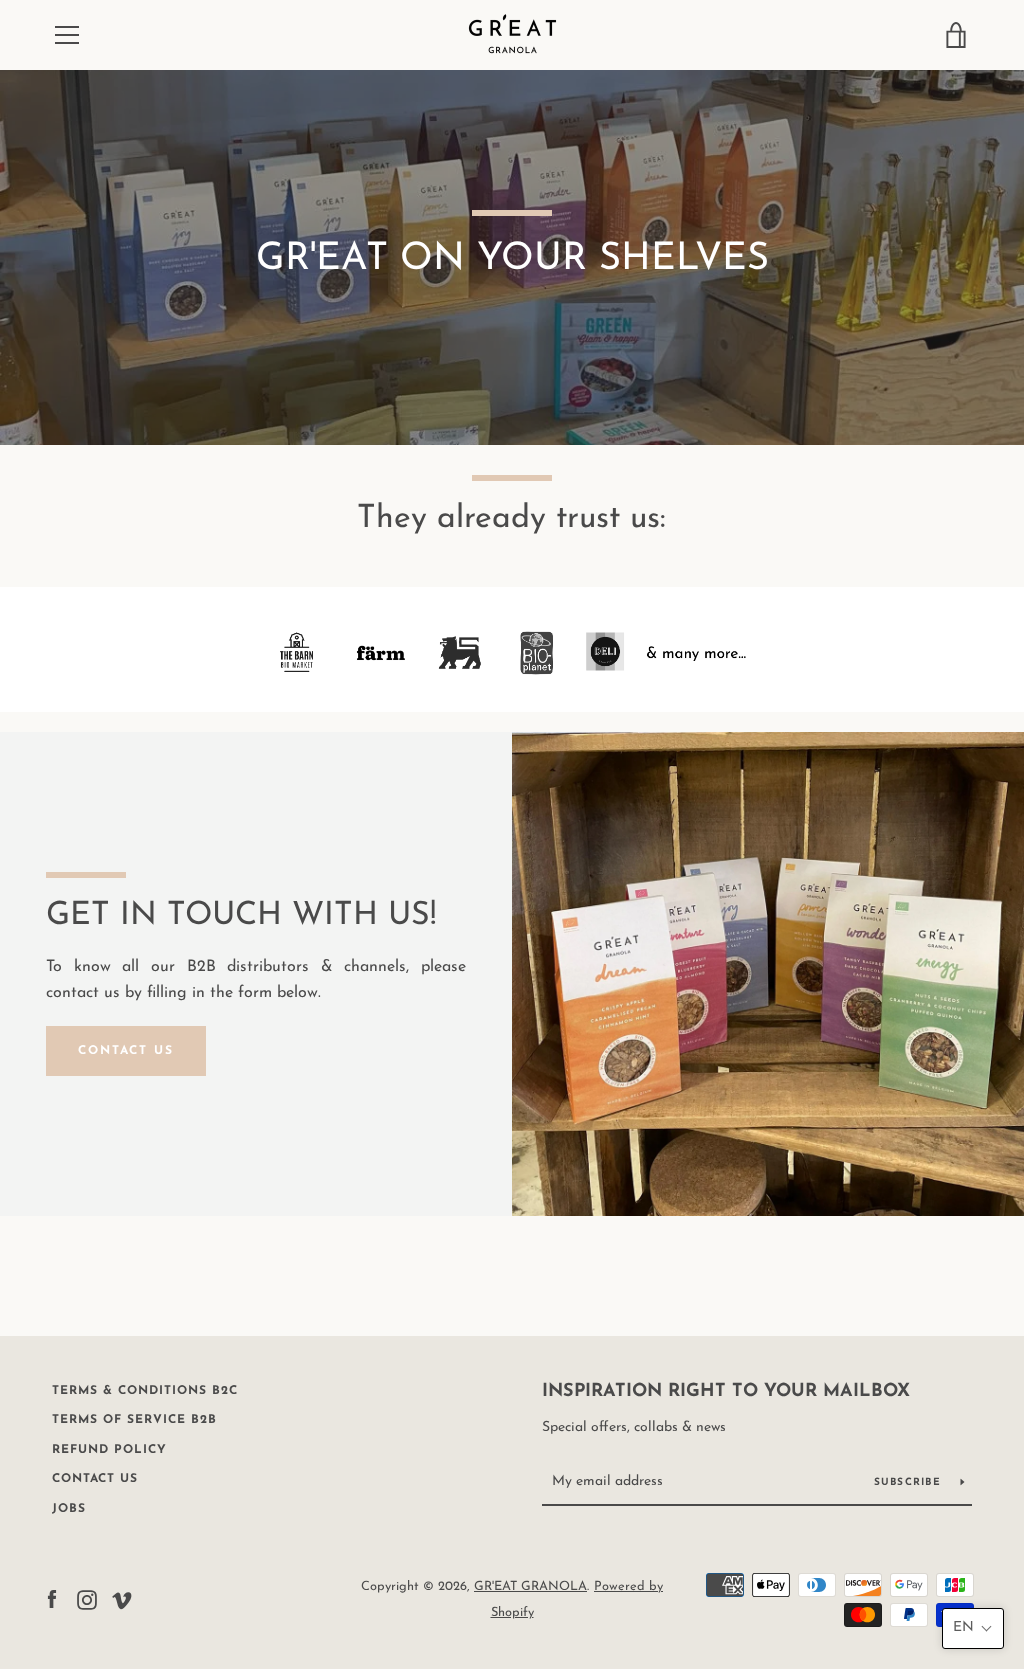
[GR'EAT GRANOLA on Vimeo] (122, 1599)
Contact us (95, 1479)
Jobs (69, 1509)
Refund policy (109, 1450)
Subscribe (910, 1482)
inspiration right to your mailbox (726, 1392)
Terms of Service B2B (134, 1420)
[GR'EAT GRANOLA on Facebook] (52, 1599)
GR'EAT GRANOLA (530, 1586)
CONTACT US (126, 1051)
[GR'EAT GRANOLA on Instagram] (87, 1599)
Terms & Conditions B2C (145, 1391)
